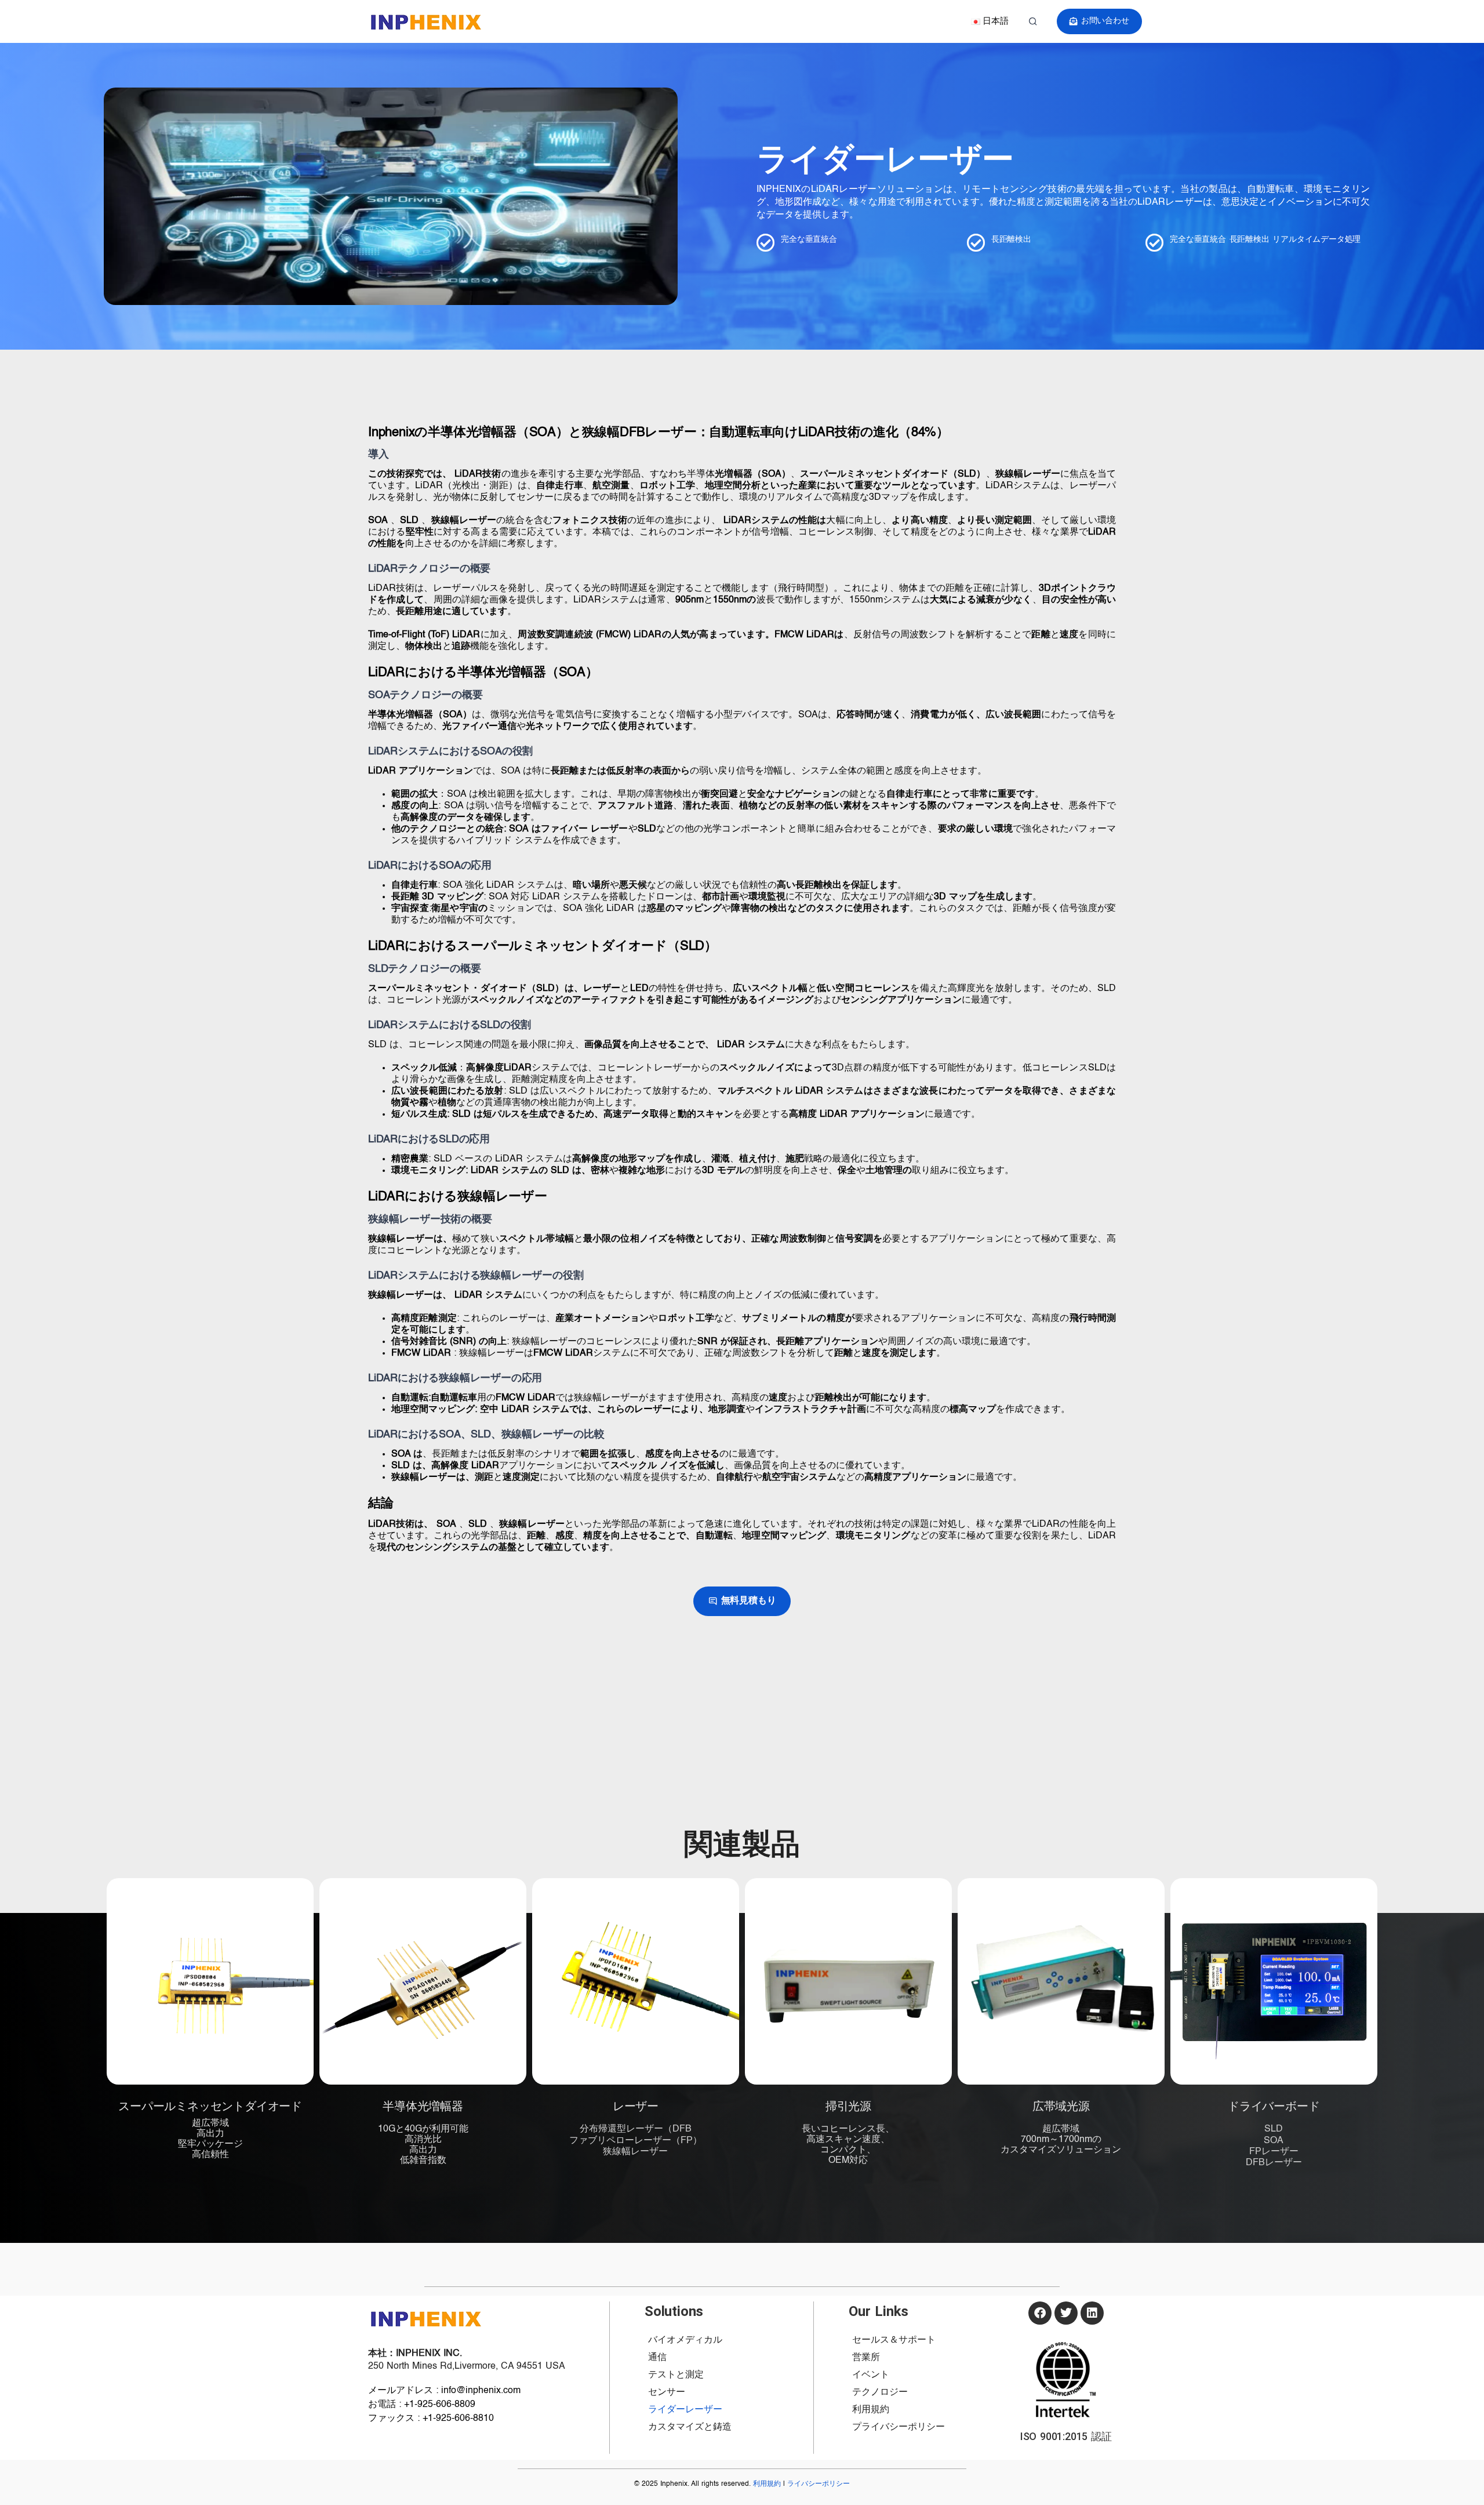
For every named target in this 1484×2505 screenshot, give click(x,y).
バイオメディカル (685, 2340)
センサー (667, 2393)
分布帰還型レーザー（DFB (636, 2129)
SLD (1274, 2129)
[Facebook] (1040, 2313)
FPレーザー (1274, 2152)
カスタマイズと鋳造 (690, 2427)
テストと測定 (676, 2375)
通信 (657, 2358)
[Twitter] (1066, 2313)
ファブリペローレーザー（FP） (636, 2141)
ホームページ (565, 21)
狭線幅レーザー (635, 2152)
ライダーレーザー (685, 2410)
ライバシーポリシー (819, 2484)
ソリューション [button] (669, 21)
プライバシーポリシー (899, 2427)
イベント (871, 2375)
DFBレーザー (1274, 2163)
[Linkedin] (1092, 2313)
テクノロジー (781, 21)
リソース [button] (844, 21)
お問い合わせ (1105, 21)
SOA (1274, 2141)
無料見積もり (749, 1601)
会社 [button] (611, 21)
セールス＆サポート (894, 2340)
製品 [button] (728, 21)
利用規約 (871, 2410)
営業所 (866, 2358)
